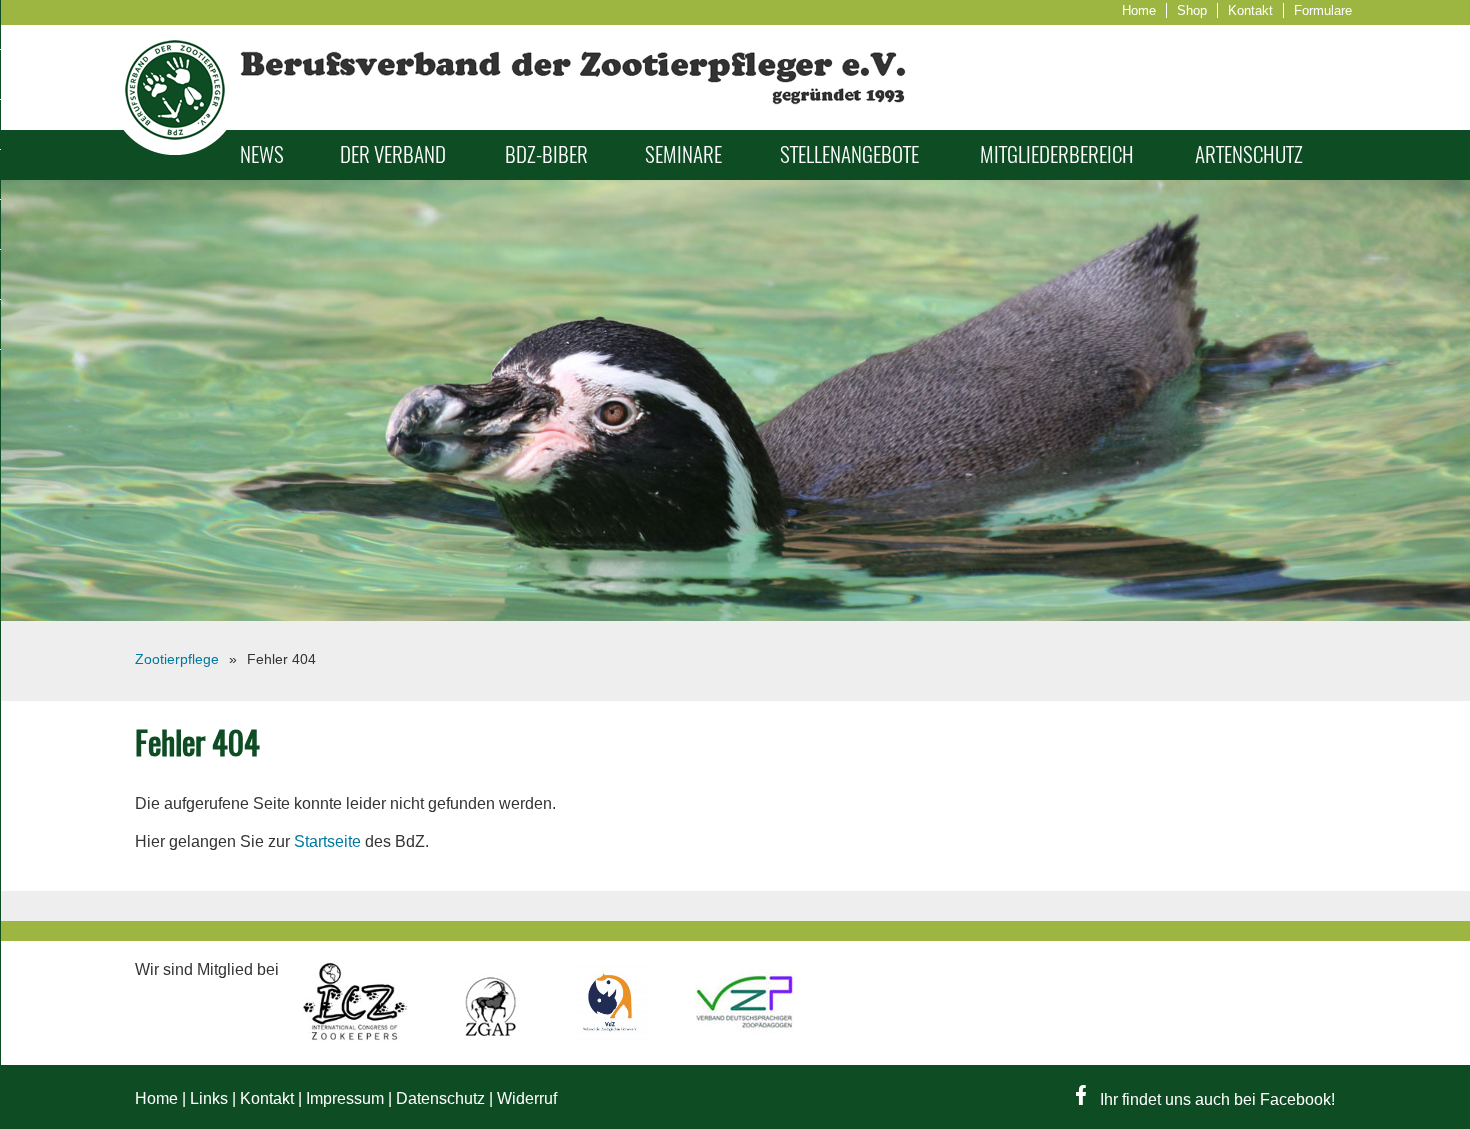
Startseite (327, 841)
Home (1139, 10)
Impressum (345, 1098)
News (262, 154)
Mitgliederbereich (1057, 154)
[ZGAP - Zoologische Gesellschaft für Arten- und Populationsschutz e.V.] (492, 1035)
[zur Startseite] (175, 149)
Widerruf (527, 1098)
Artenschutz (1249, 154)
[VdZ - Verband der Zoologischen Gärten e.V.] (612, 1035)
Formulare (1323, 10)
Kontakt (1250, 10)
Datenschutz (440, 1098)
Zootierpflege (177, 659)
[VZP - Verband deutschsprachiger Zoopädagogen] (744, 1035)
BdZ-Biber (546, 154)
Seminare (683, 154)
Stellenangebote (849, 154)
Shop (1192, 10)
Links (209, 1098)
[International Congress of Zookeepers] (357, 1035)
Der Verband (393, 154)
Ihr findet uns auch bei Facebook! (1215, 1099)
